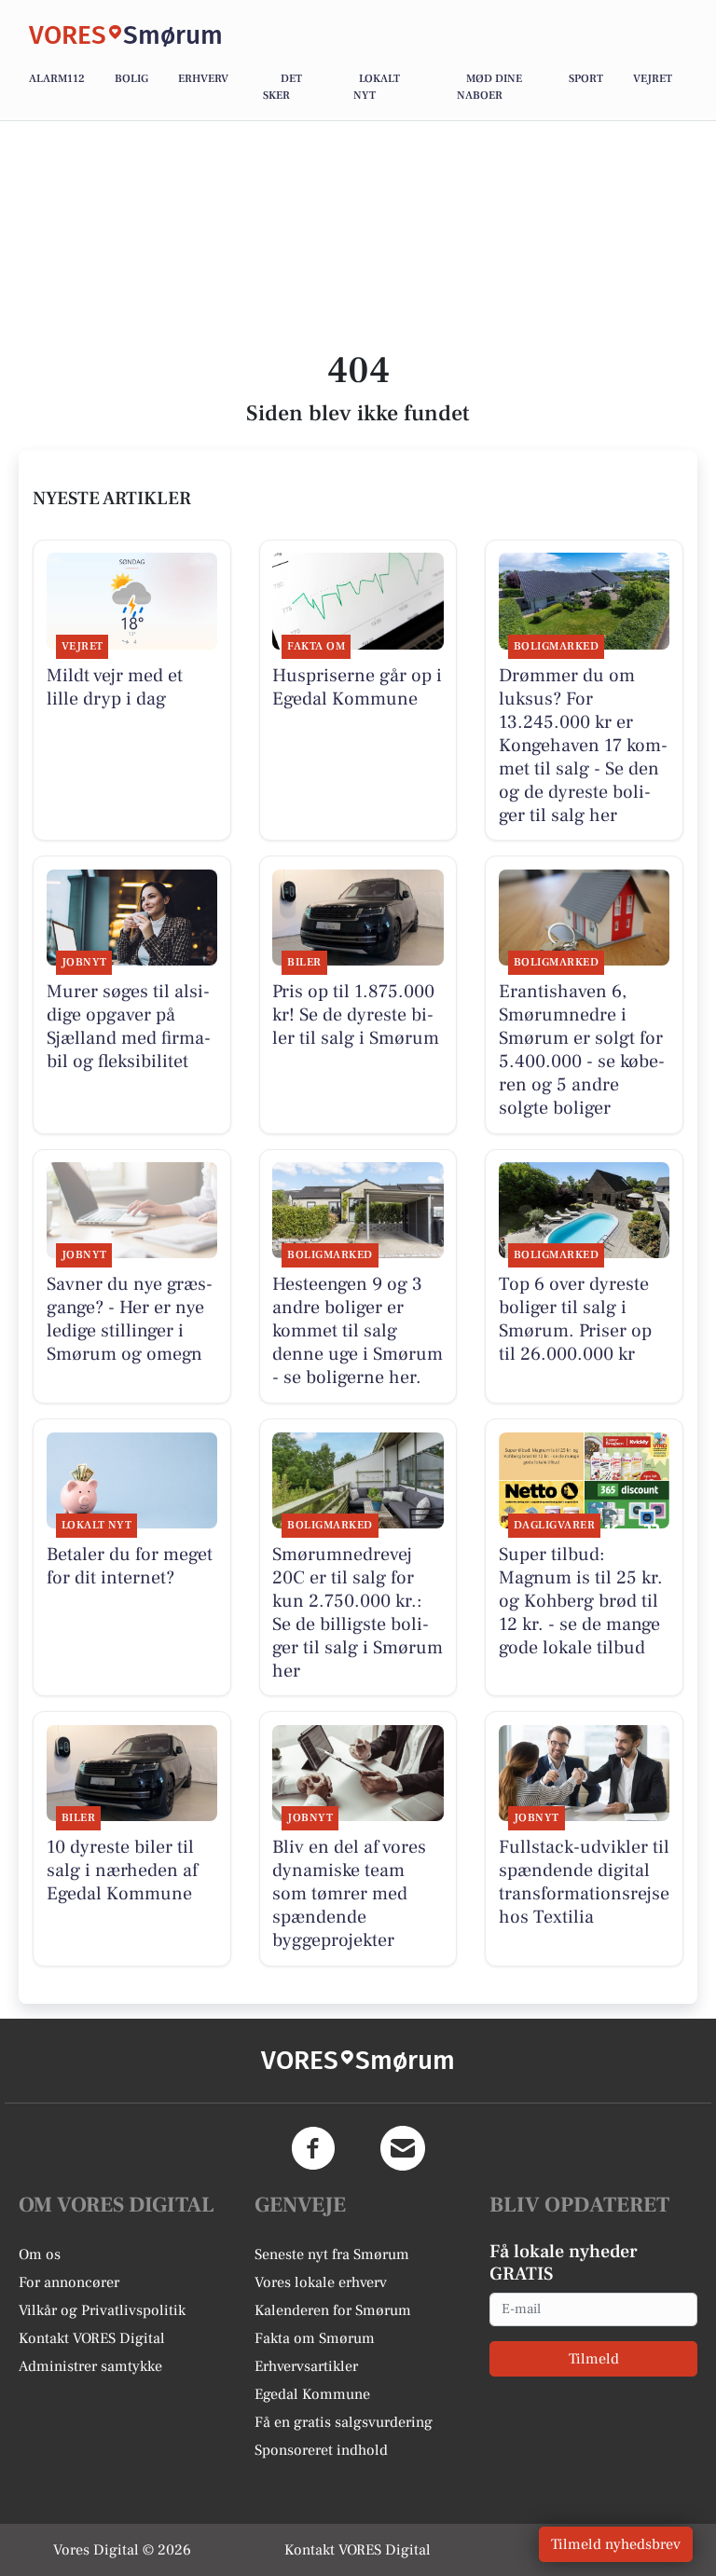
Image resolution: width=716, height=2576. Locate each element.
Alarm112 (57, 79)
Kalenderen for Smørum (333, 2310)
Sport (586, 79)
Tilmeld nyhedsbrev (616, 2544)
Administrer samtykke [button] (90, 2366)
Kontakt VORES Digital (92, 2338)
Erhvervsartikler (306, 2366)
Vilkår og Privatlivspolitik (102, 2310)
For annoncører (69, 2282)
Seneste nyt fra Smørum (332, 2254)
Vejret (653, 79)
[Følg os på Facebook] (313, 2148)
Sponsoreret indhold (321, 2450)
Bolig (131, 79)
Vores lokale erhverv (321, 2282)
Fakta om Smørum (315, 2338)
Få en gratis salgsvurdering (344, 2422)
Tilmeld (594, 2359)
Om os (40, 2254)
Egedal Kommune (312, 2394)
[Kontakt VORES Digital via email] (403, 2148)
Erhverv (203, 79)
